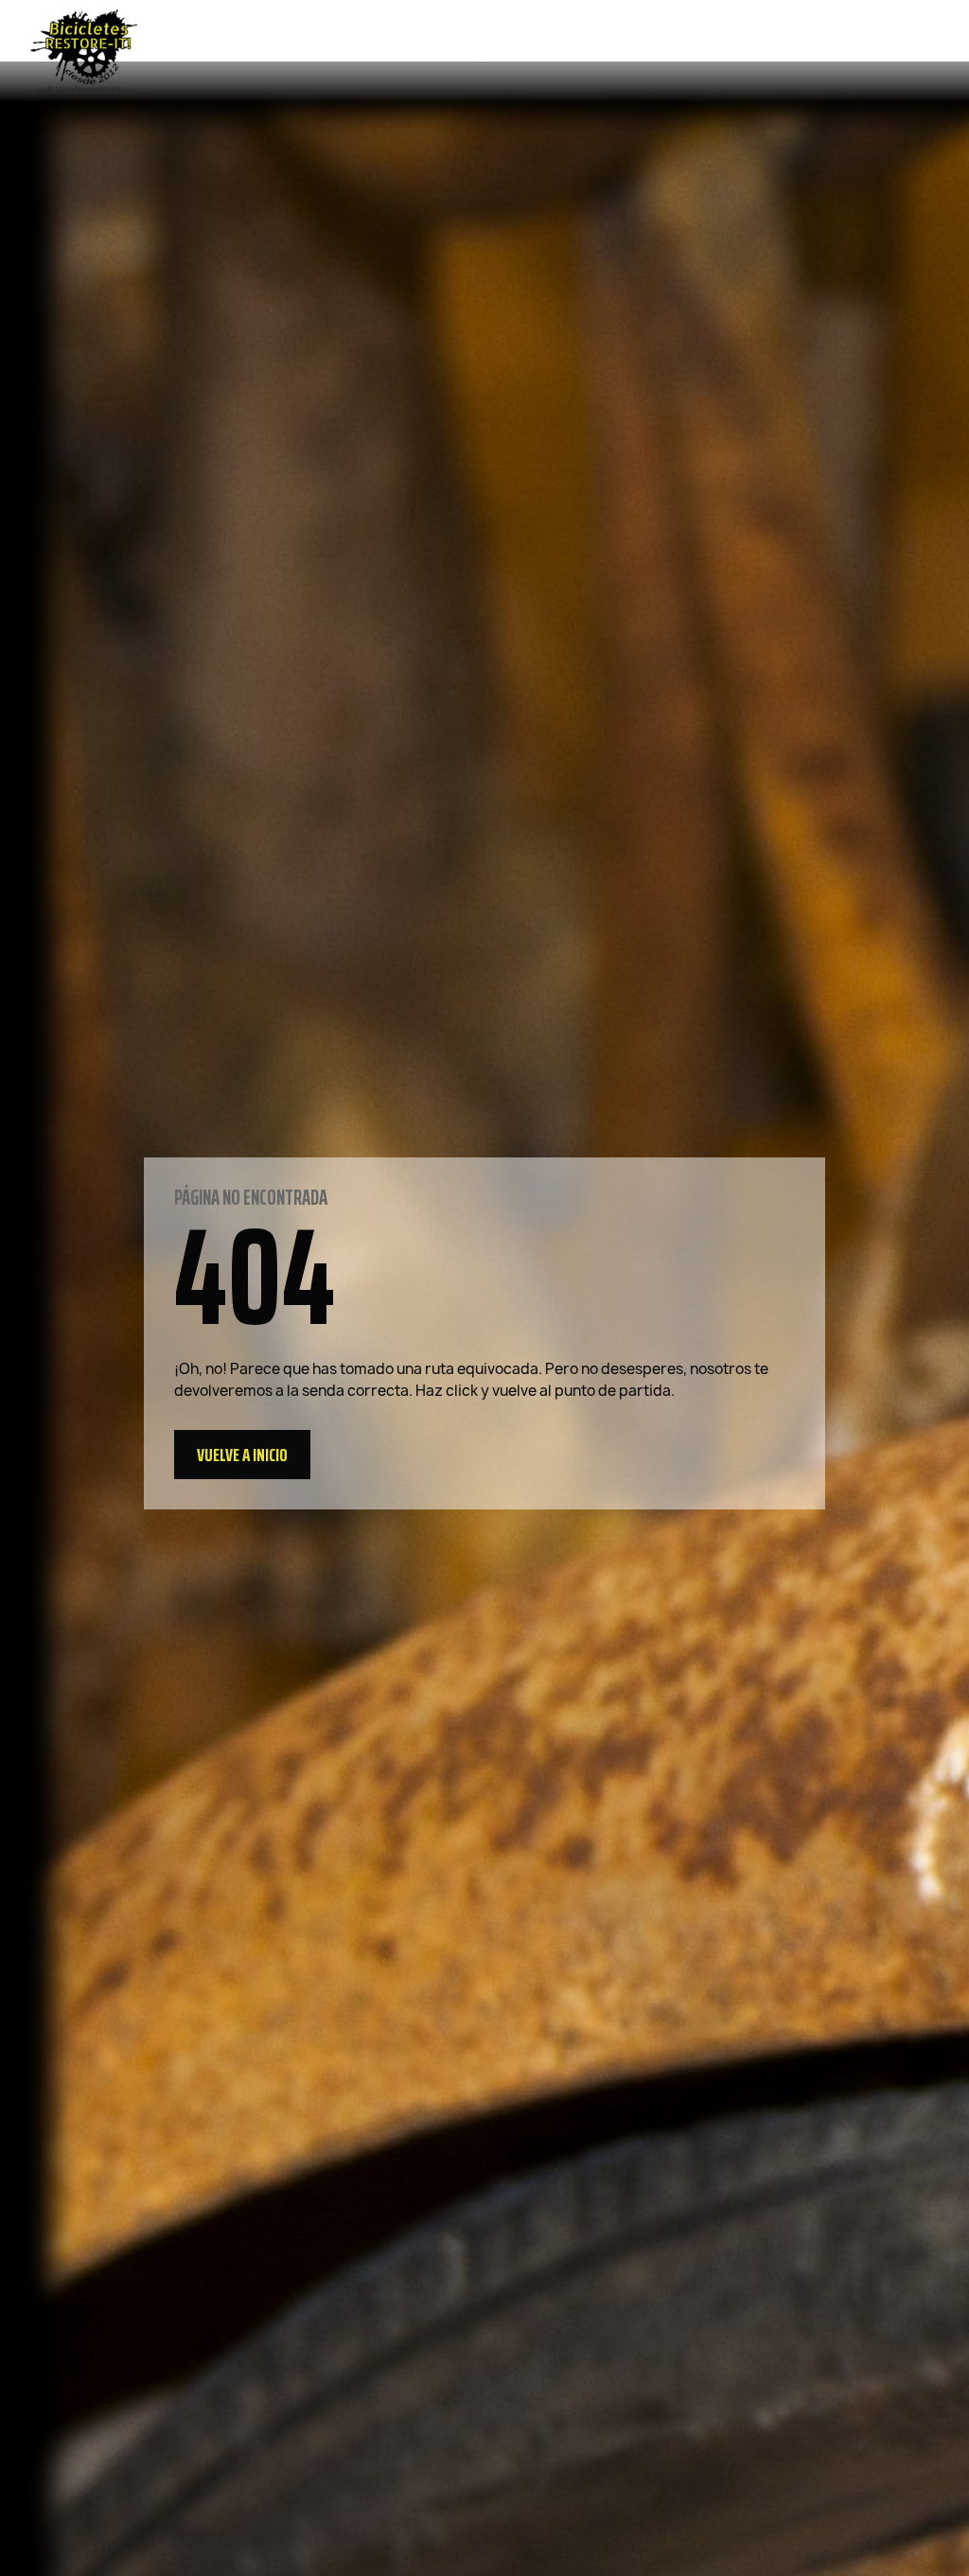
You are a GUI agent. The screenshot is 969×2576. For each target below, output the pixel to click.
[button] (242, 1455)
